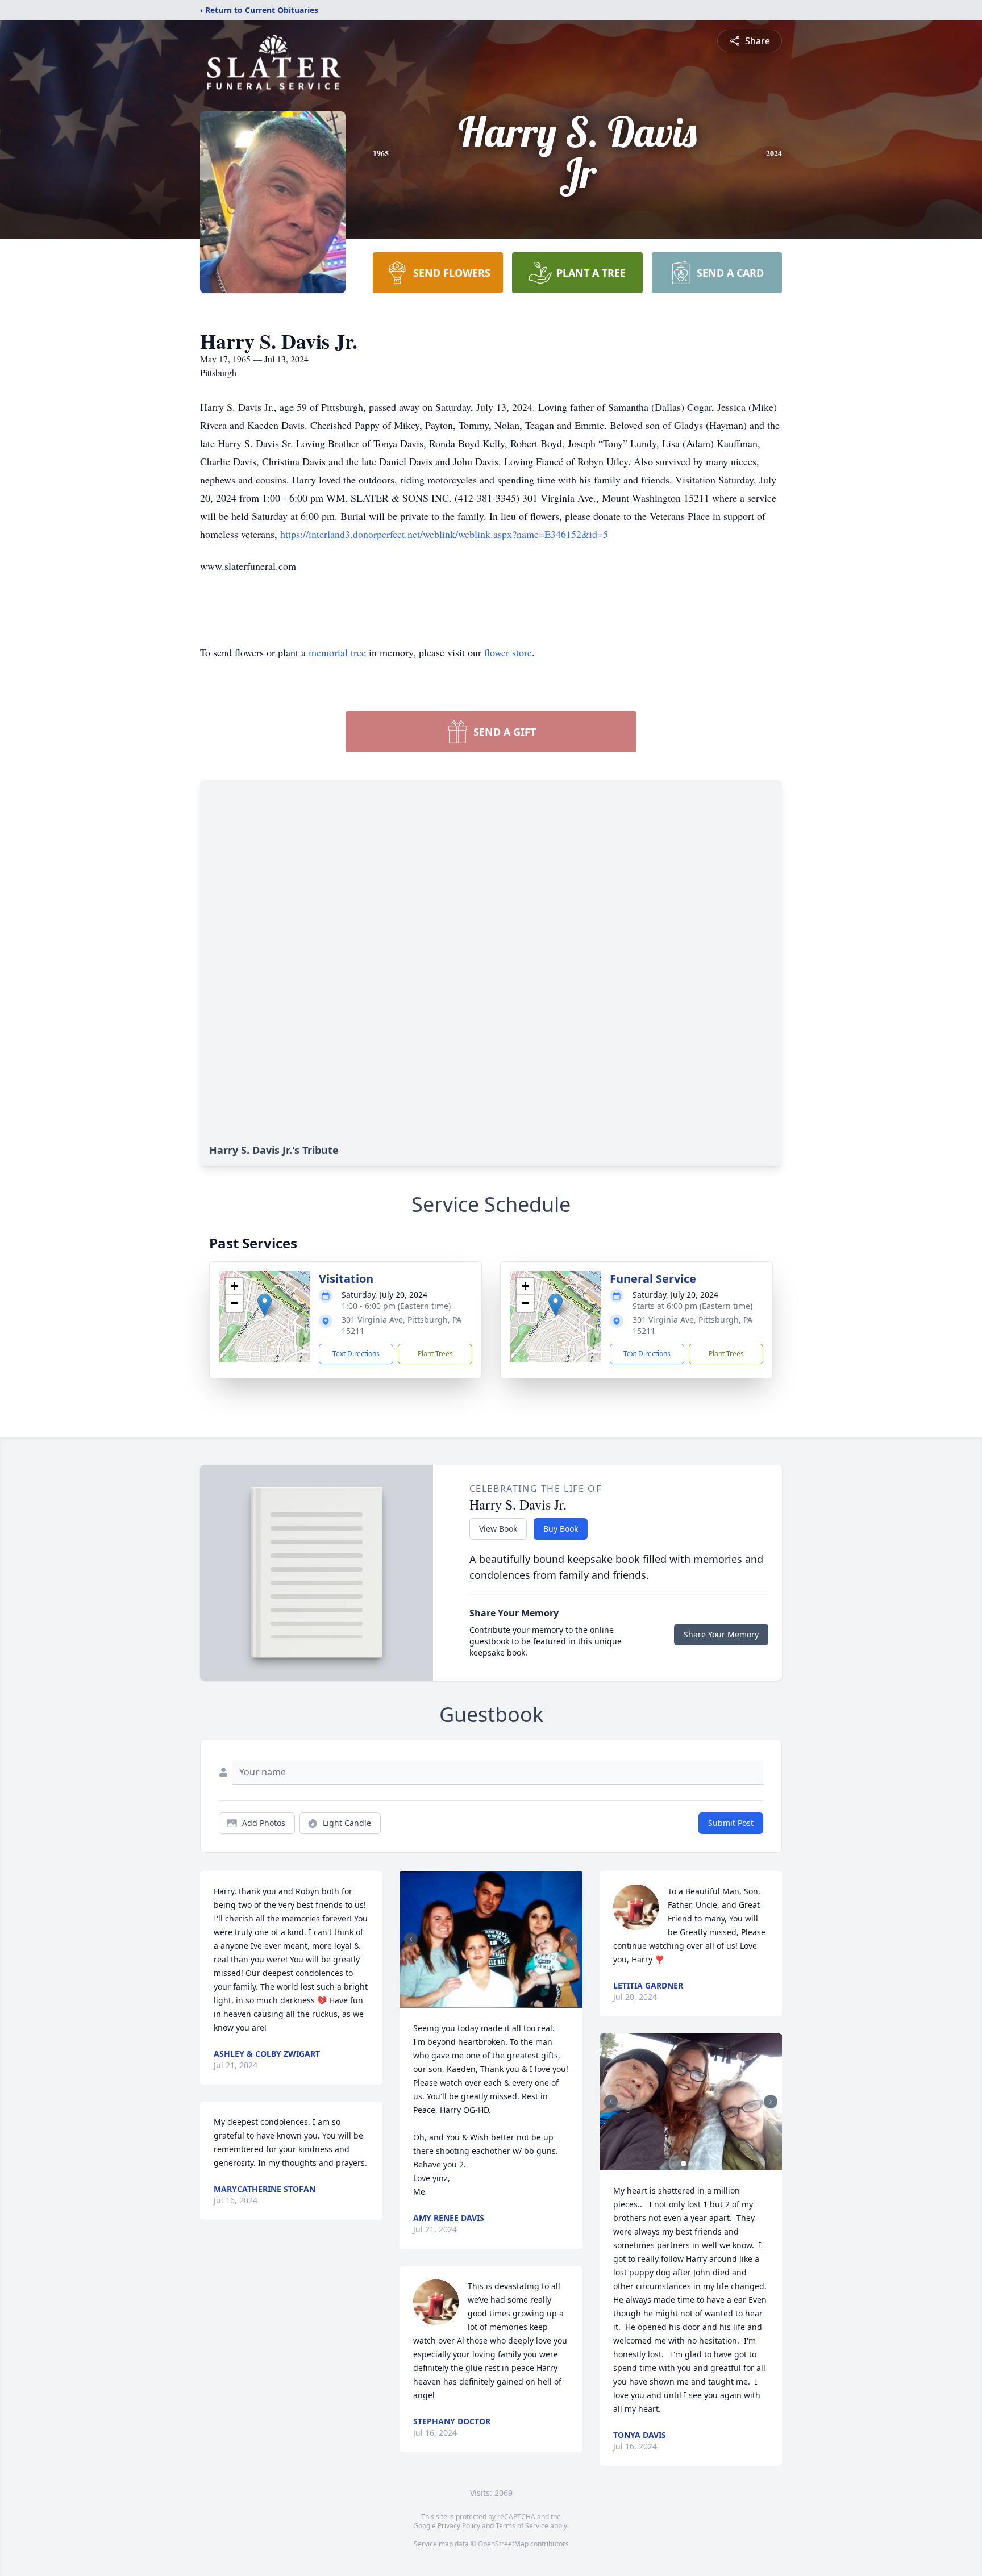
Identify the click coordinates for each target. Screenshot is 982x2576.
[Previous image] (411, 1939)
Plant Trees (435, 1354)
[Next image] (571, 1939)
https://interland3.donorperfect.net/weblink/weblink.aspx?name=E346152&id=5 (444, 534)
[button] (265, 1305)
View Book (498, 1529)
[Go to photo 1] (488, 2001)
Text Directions (356, 1354)
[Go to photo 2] (494, 2001)
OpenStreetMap (503, 2544)
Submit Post (731, 1823)
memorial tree (337, 652)
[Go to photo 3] (697, 2164)
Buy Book (561, 1529)
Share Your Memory (721, 1634)
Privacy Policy (459, 2526)
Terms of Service (522, 2526)
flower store (508, 652)
